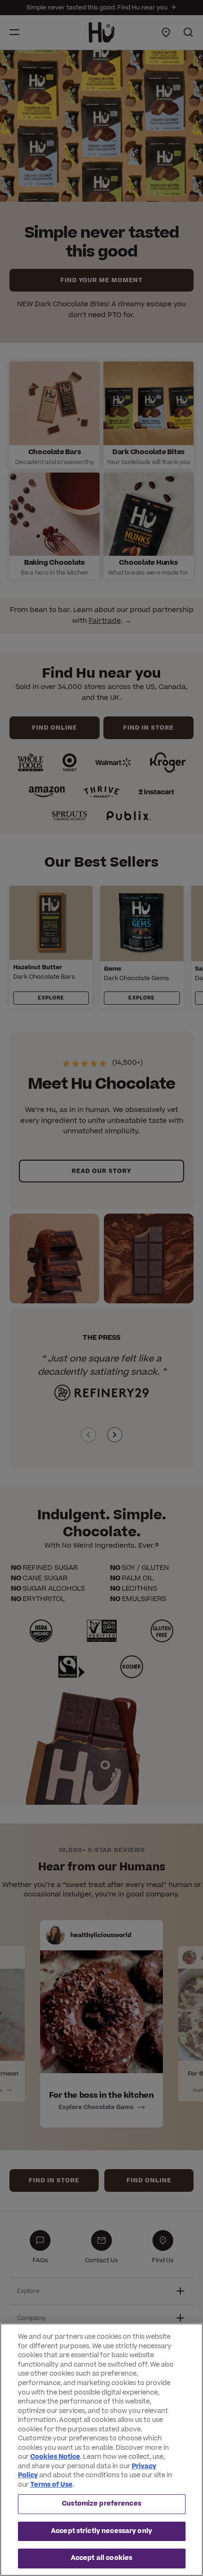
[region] (101, 2450)
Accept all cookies (101, 2558)
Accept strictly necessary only (101, 2531)
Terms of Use (51, 2485)
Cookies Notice (55, 2457)
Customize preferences (101, 2504)
